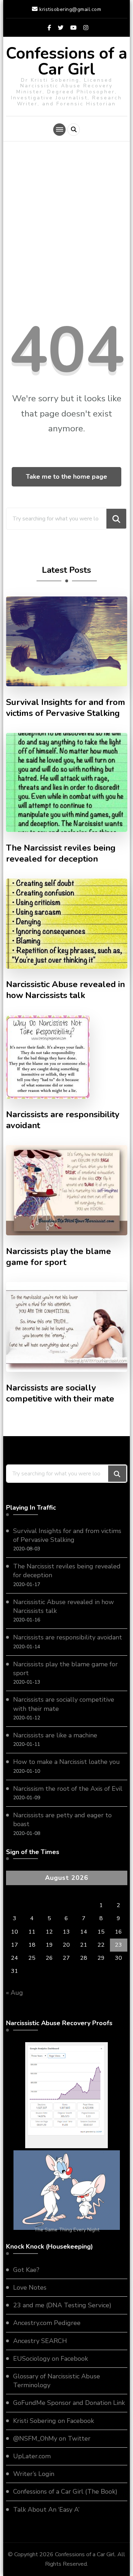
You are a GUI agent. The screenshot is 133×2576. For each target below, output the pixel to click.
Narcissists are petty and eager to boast (62, 1820)
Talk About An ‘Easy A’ (46, 2510)
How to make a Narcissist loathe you (66, 1762)
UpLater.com (32, 2456)
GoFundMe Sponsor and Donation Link (69, 2403)
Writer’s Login (34, 2474)
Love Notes (30, 2287)
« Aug (15, 1993)
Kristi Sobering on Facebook (54, 2421)
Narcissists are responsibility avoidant (63, 1120)
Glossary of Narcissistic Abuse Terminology (57, 2381)
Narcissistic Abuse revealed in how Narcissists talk (65, 990)
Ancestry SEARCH (40, 2341)
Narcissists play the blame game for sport (59, 1257)
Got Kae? (26, 2270)
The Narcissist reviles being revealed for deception (61, 853)
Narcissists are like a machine (55, 1735)
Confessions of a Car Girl (67, 62)
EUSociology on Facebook (51, 2359)
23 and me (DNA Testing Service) (62, 2305)
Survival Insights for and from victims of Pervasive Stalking (66, 708)
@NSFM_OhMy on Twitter (52, 2438)
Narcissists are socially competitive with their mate (60, 1393)
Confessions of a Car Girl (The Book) (65, 2492)
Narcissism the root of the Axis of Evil (68, 1789)
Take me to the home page (66, 477)
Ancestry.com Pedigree (47, 2323)
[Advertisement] (66, 229)
